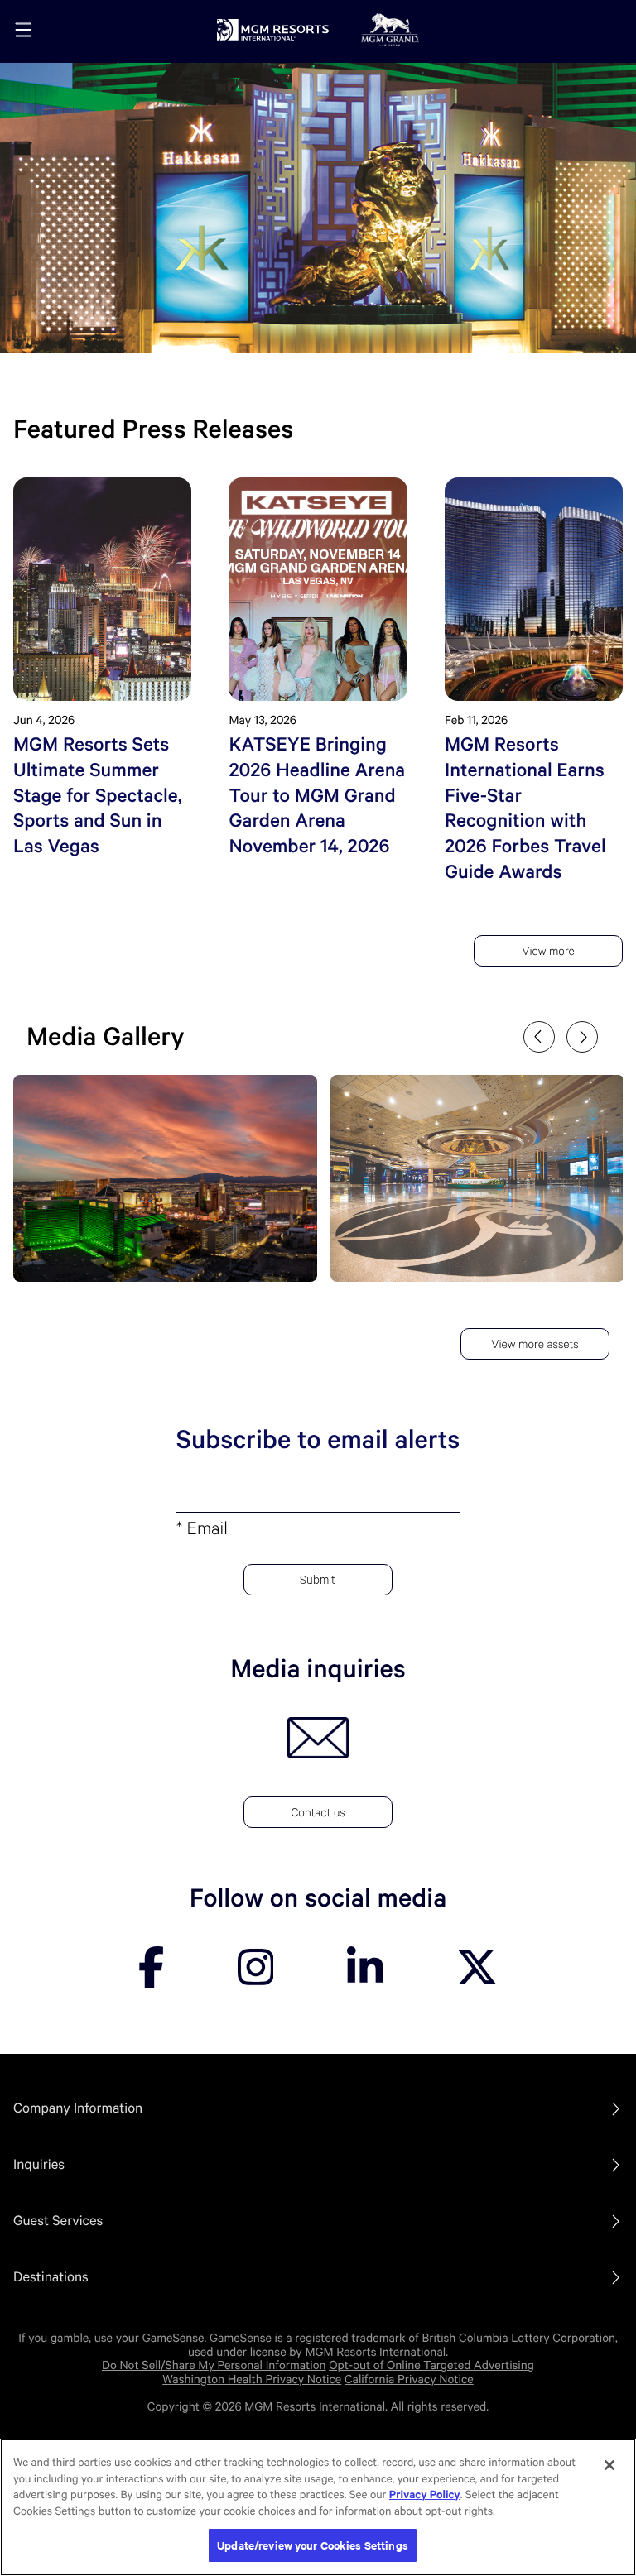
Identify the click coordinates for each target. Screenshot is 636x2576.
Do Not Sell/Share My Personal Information (214, 2366)
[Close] (609, 2465)
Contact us (318, 1815)
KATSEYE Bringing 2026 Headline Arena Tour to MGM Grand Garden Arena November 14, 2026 (317, 796)
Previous (539, 1037)
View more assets (535, 1346)
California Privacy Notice (409, 2380)
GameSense (173, 2339)
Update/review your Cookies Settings (313, 2545)
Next (582, 1037)
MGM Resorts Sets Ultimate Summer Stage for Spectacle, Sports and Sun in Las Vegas (98, 796)
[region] (318, 2507)
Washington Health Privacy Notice (252, 2380)
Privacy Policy (425, 2495)
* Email (202, 1532)
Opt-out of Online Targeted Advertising (431, 2366)
